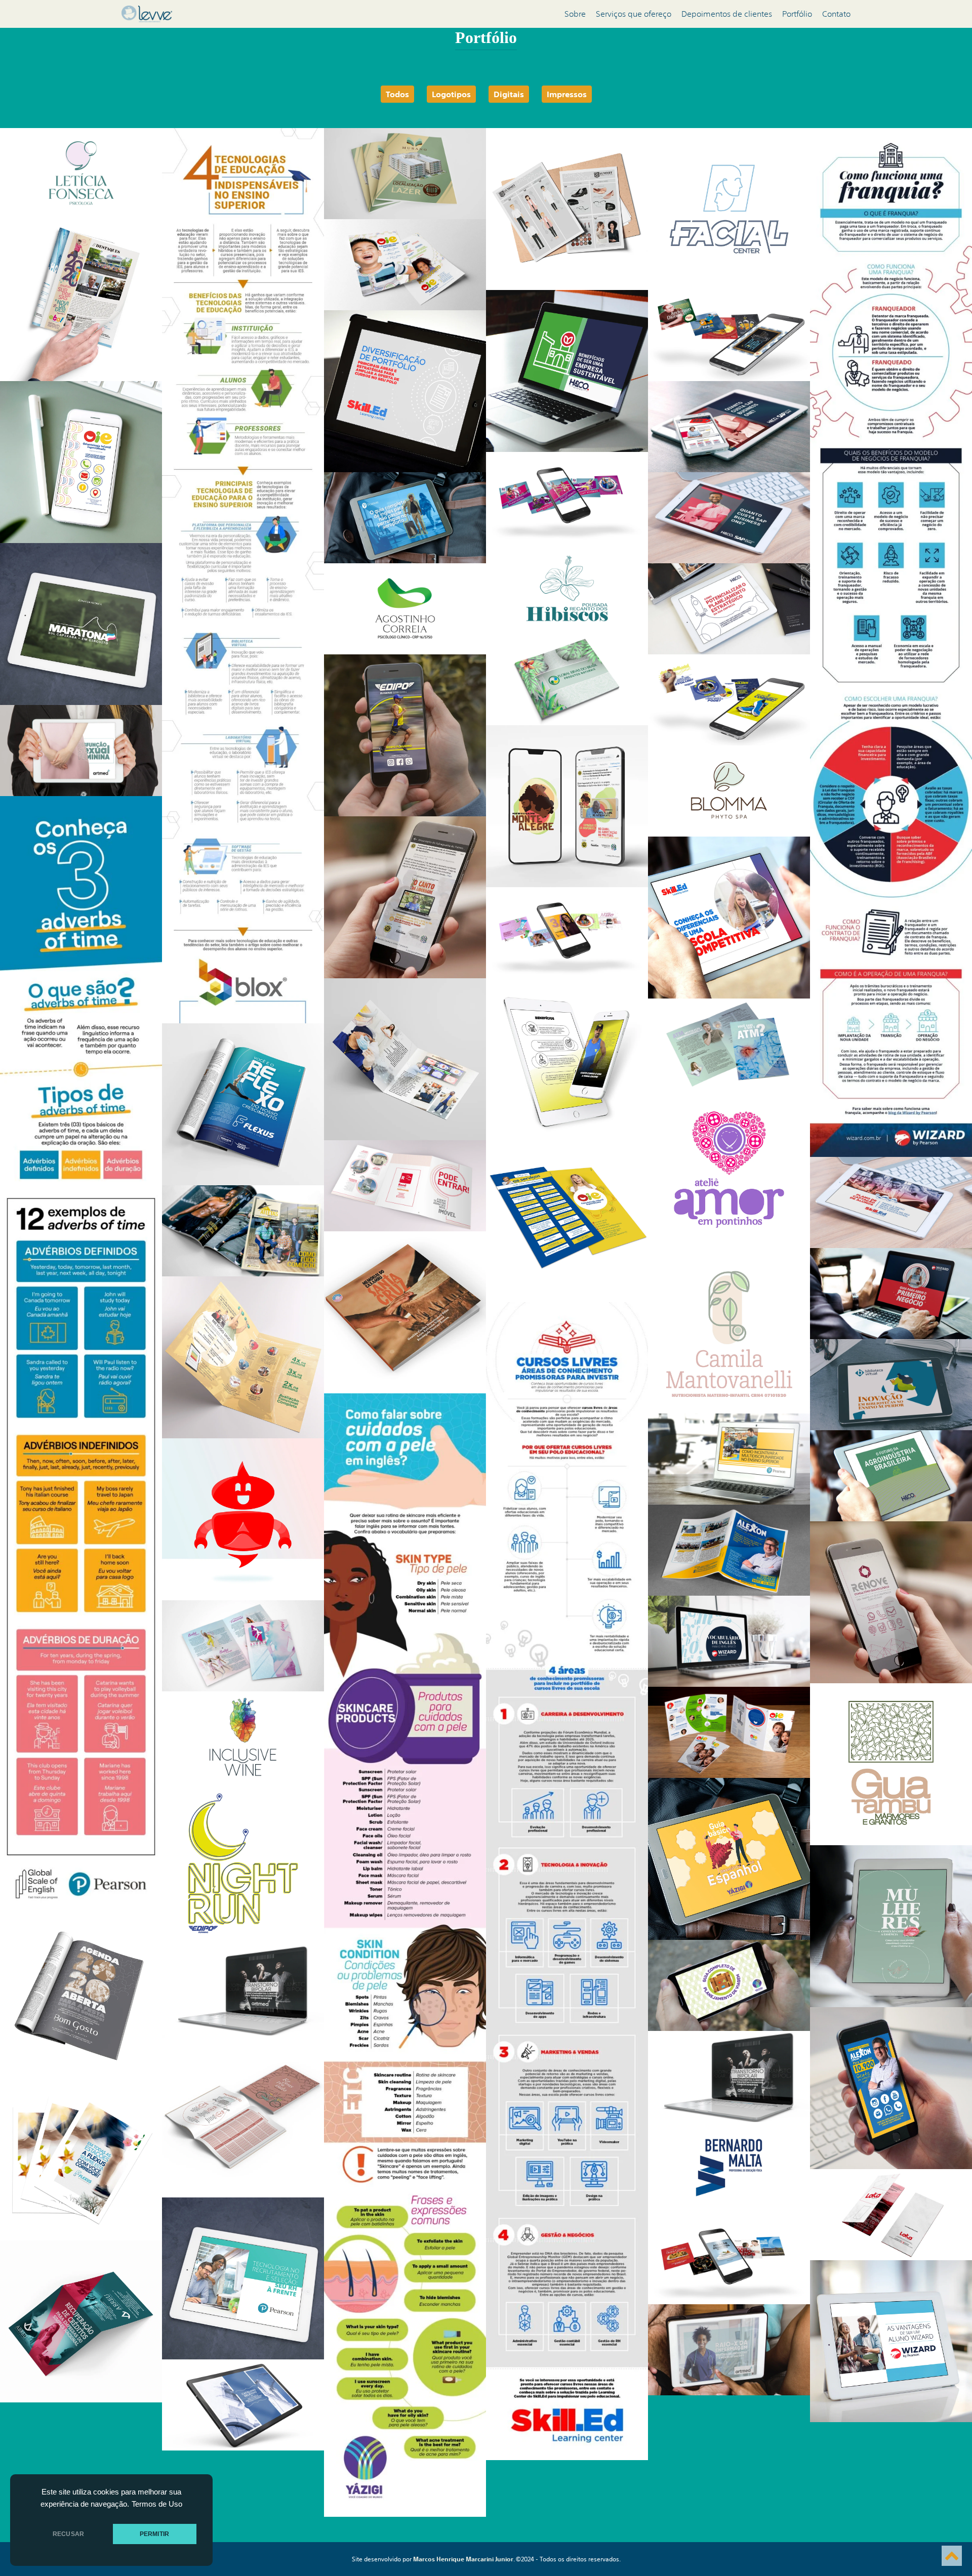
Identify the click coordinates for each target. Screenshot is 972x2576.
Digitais (509, 94)
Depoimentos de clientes (727, 14)
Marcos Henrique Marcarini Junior (463, 2559)
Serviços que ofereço (634, 14)
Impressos (567, 94)
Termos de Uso (157, 2504)
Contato (836, 14)
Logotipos (451, 94)
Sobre (575, 14)
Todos (397, 94)
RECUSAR (68, 2534)
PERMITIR (154, 2534)
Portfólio (797, 14)
